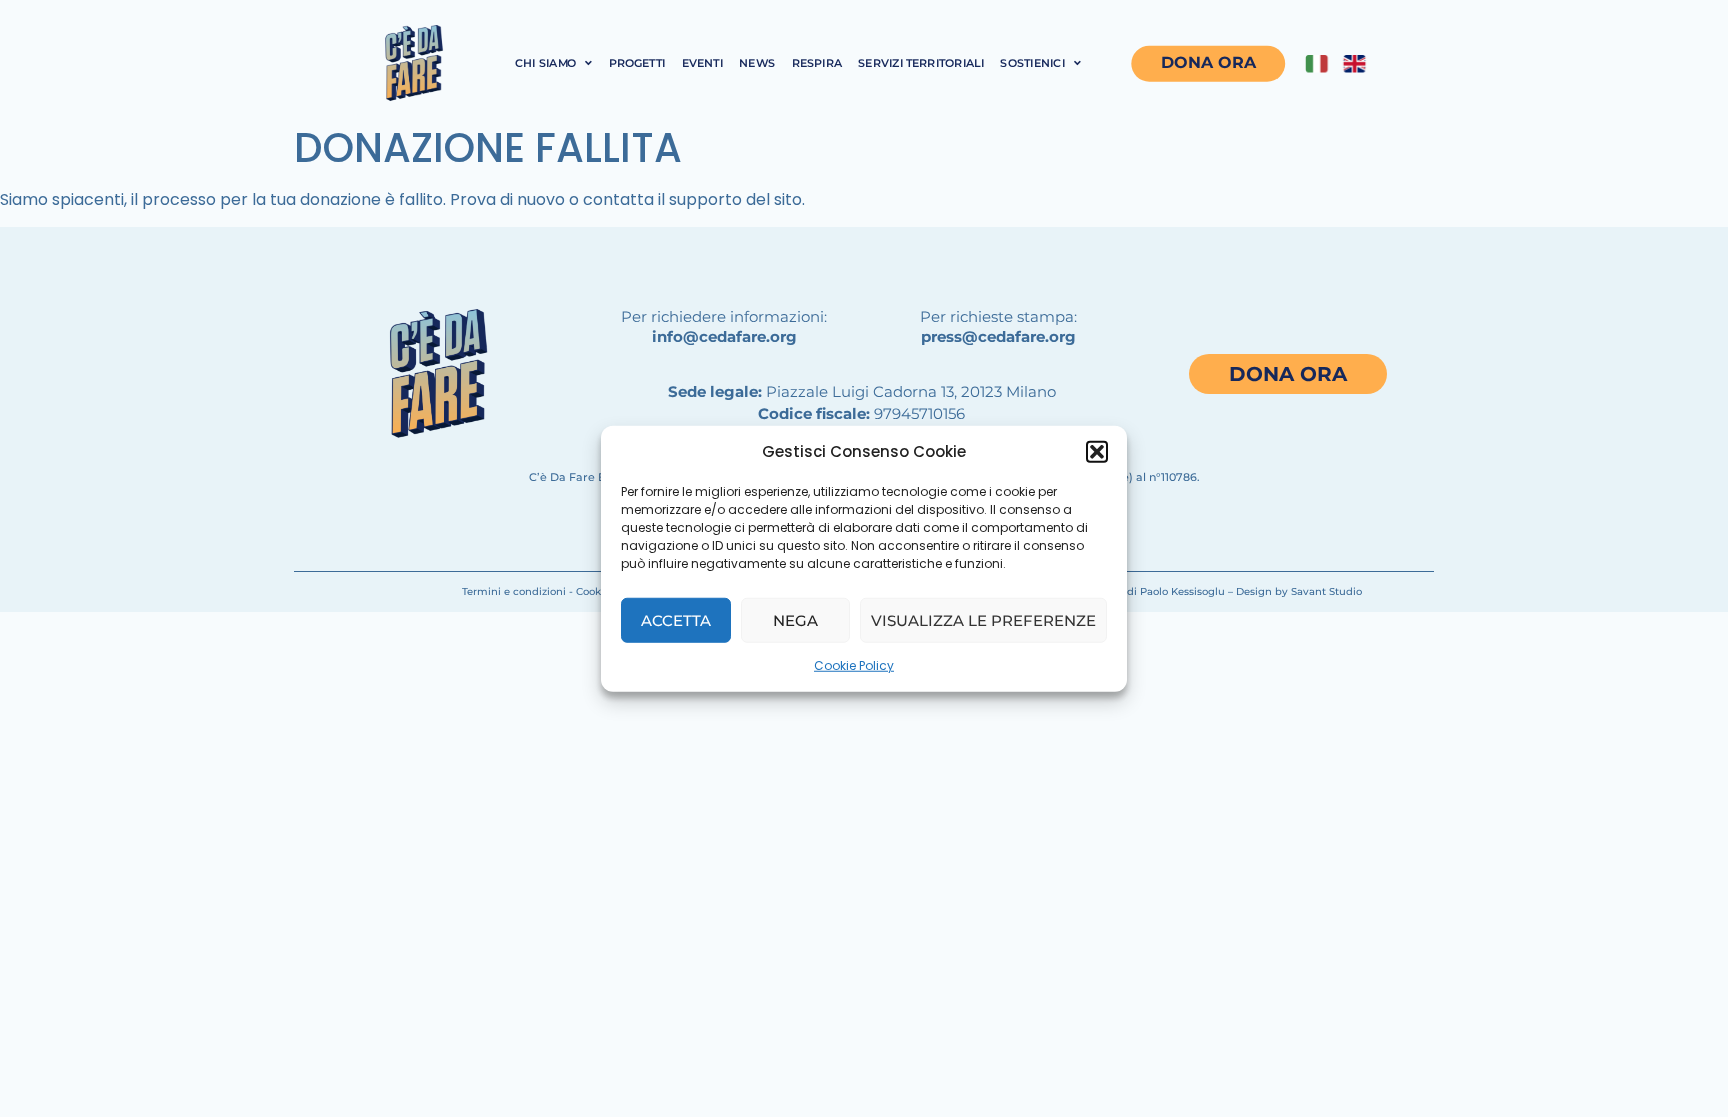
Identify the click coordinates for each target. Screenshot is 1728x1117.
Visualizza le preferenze (983, 619)
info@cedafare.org (724, 336)
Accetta (676, 619)
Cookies (595, 591)
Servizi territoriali (921, 63)
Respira (817, 63)
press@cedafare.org (998, 336)
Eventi (702, 63)
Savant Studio (1326, 591)
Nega (795, 619)
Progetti (637, 63)
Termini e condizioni (514, 591)
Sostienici (1032, 63)
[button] (1097, 452)
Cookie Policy (854, 665)
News (757, 63)
